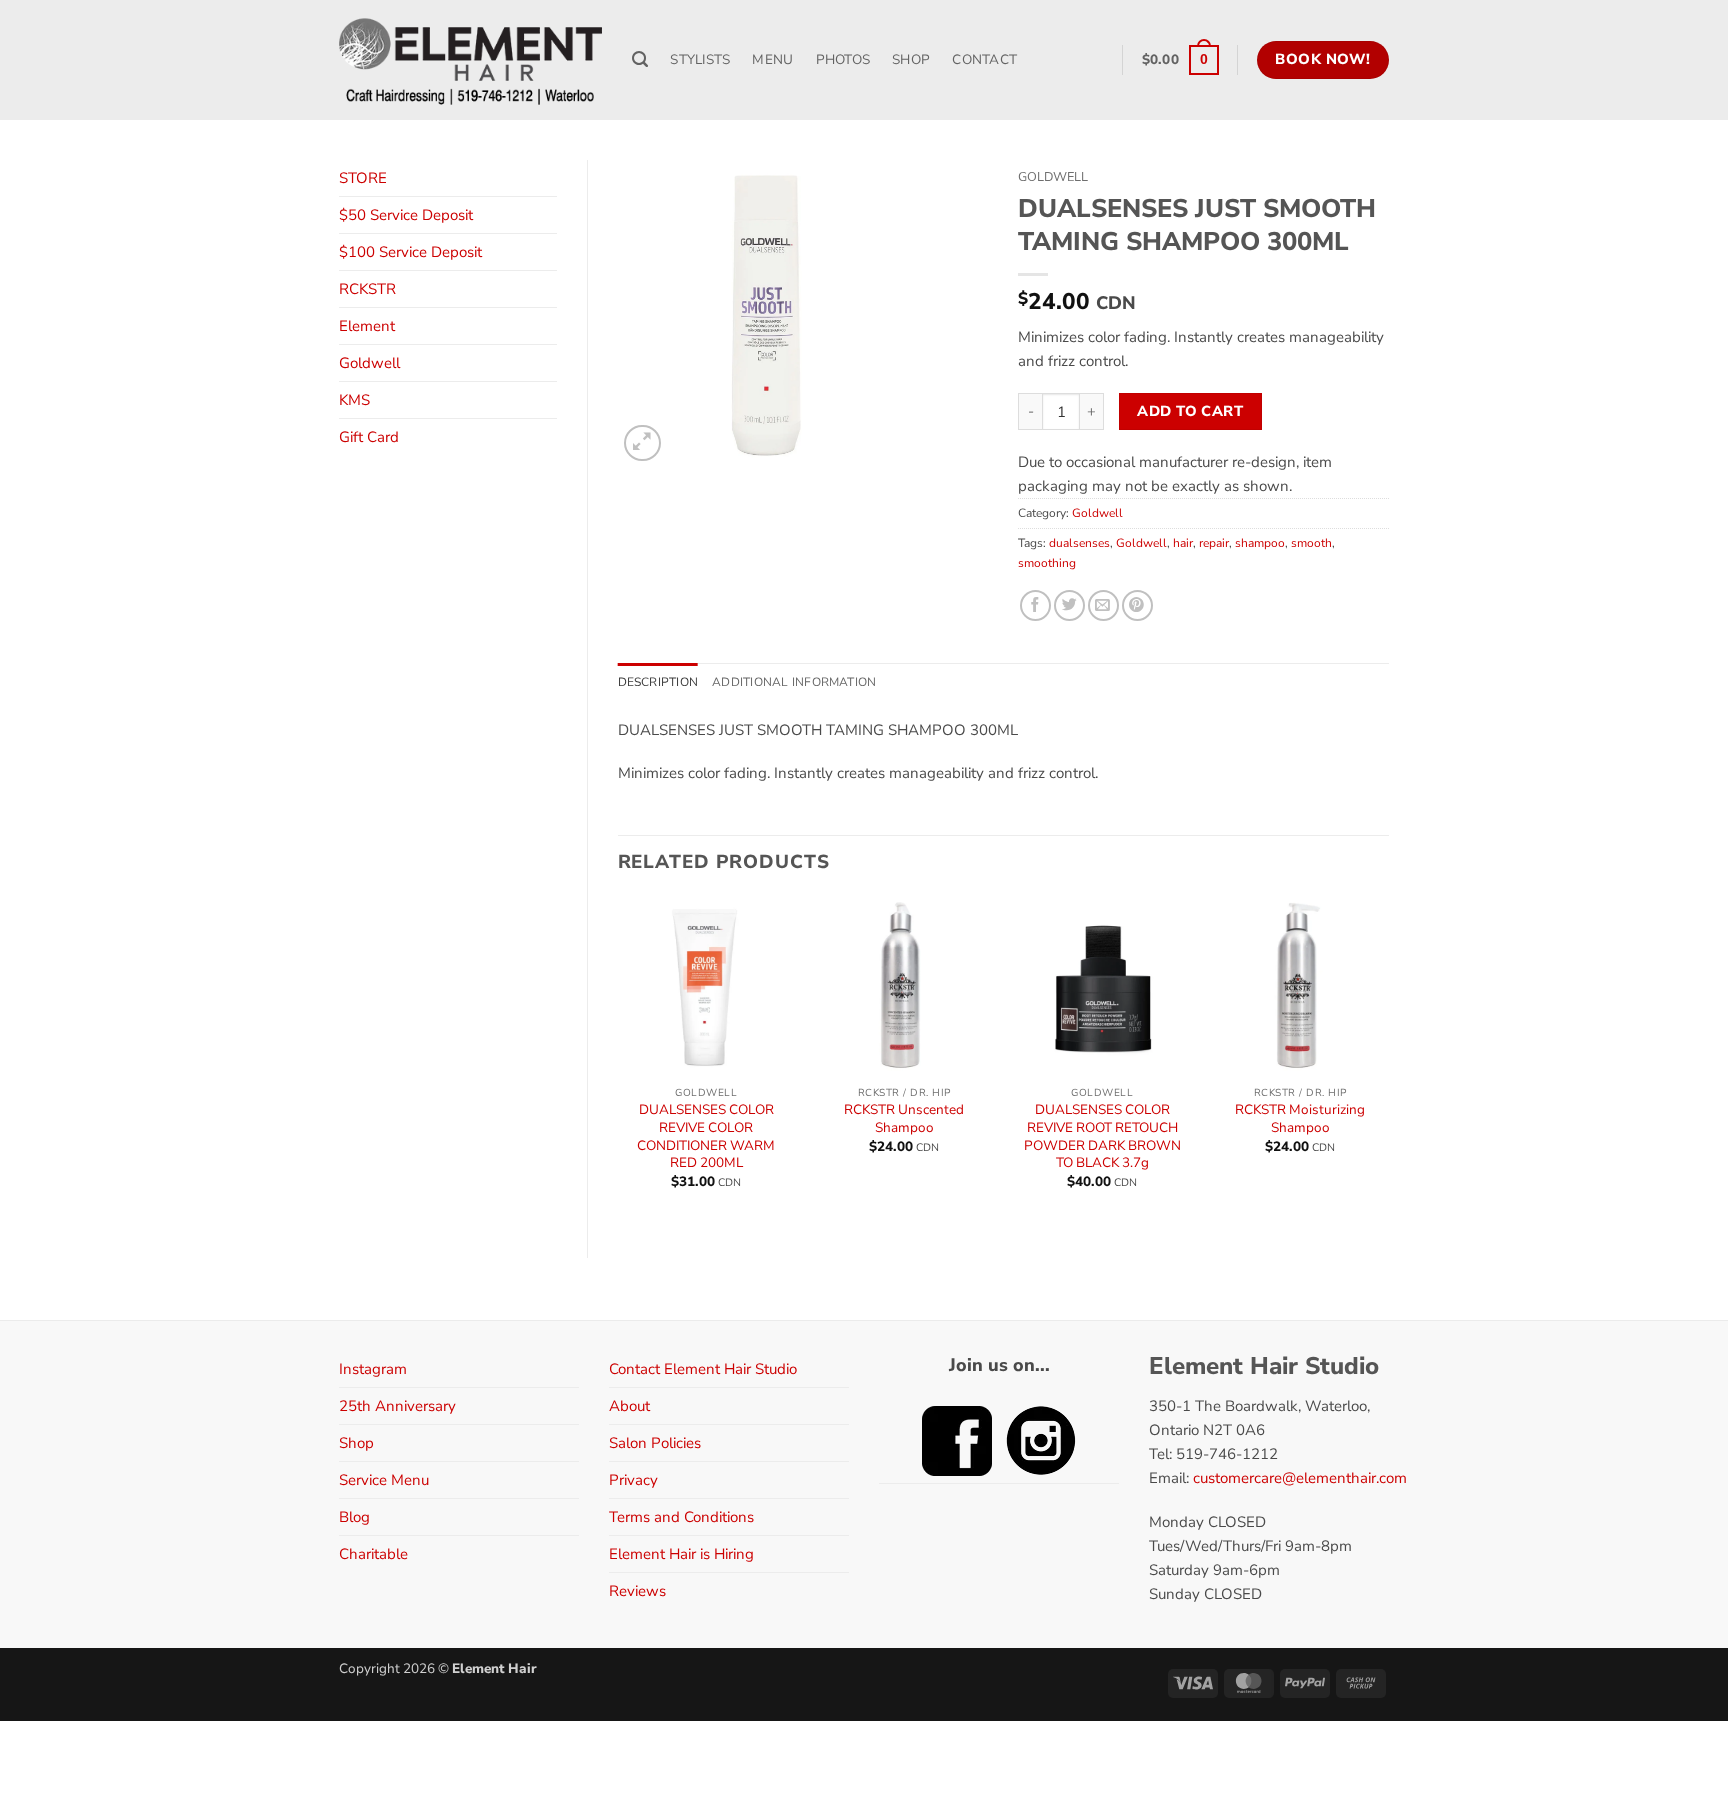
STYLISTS (700, 59)
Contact (984, 59)
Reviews (637, 1591)
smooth (1311, 543)
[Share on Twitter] (1069, 605)
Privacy (633, 1480)
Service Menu (384, 1480)
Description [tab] (658, 682)
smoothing (1047, 563)
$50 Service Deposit (406, 215)
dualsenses (1079, 543)
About (629, 1406)
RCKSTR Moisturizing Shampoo (1300, 1118)
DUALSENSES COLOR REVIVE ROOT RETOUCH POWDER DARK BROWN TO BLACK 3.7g (1102, 1136)
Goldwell (369, 363)
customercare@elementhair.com (1300, 1478)
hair (1183, 543)
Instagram (373, 1369)
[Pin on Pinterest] (1137, 605)
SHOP (911, 59)
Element (367, 326)
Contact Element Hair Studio (703, 1369)
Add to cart (1190, 411)
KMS (354, 400)
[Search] (640, 60)
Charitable (373, 1554)
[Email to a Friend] (1103, 605)
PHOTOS (843, 59)
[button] (1180, 60)
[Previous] (619, 1061)
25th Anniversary (397, 1406)
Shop (356, 1443)
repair (1214, 543)
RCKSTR (367, 289)
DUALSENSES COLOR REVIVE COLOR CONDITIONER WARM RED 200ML (706, 1136)
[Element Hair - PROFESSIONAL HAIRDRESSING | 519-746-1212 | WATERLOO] (470, 60)
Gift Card (369, 437)
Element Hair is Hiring (681, 1554)
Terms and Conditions (681, 1517)
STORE (363, 178)
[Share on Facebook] (1035, 605)
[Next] (1388, 1061)
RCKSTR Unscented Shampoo (904, 1118)
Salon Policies (655, 1443)
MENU (772, 59)
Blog (354, 1517)
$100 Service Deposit (410, 252)
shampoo (1260, 543)
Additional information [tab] (794, 682)
